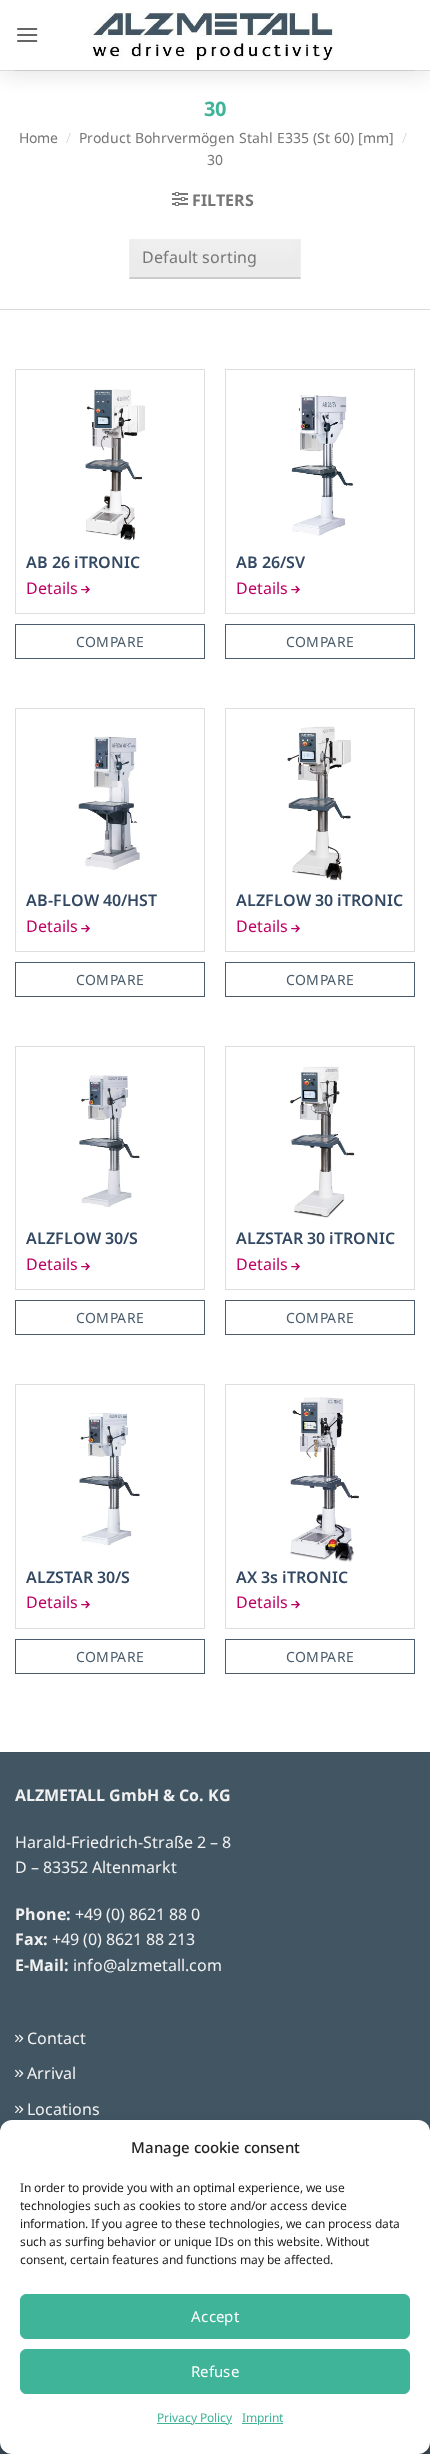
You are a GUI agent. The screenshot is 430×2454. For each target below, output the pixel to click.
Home (38, 137)
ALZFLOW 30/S (82, 1238)
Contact (56, 2038)
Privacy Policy (194, 2417)
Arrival (51, 2073)
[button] (27, 34)
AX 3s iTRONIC (292, 1577)
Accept (215, 2316)
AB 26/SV (270, 562)
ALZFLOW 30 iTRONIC (319, 900)
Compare (110, 641)
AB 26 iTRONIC (83, 562)
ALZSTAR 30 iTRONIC (315, 1238)
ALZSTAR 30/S (78, 1577)
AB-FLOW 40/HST (91, 900)
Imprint (262, 2417)
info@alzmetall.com (147, 1965)
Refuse (215, 2371)
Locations (63, 2109)
